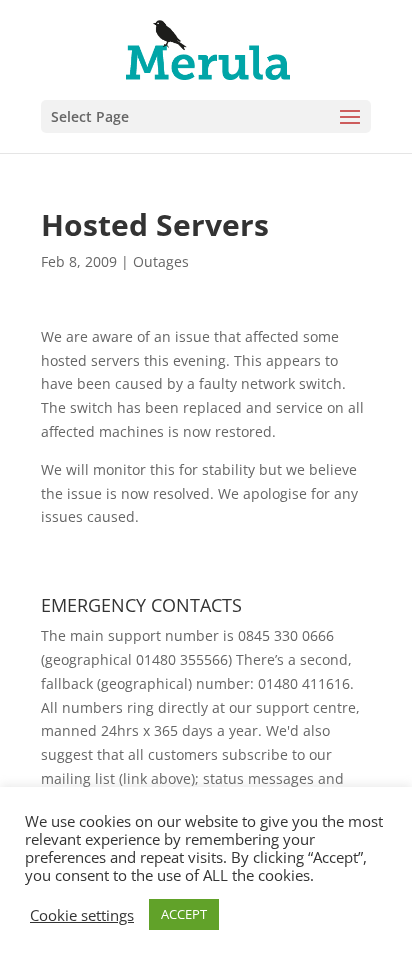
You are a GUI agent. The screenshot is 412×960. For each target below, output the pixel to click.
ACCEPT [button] (184, 914)
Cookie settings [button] (82, 915)
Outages (161, 261)
